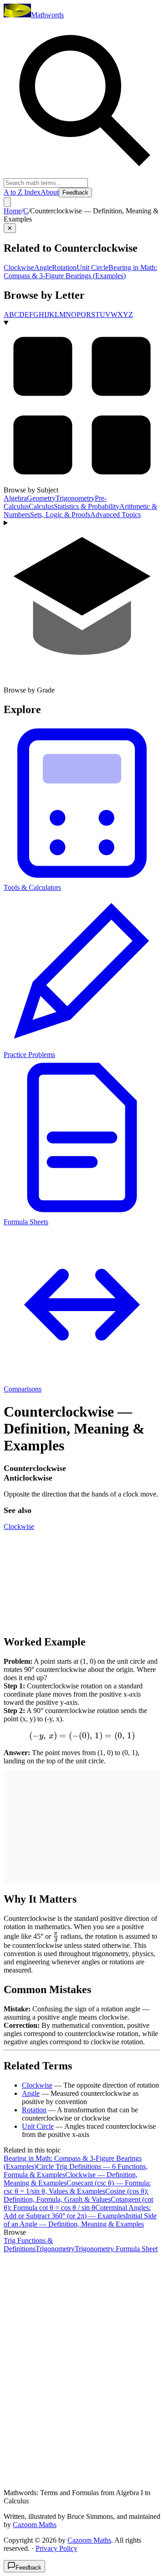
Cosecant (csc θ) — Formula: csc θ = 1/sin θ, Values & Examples (77, 2187)
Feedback (75, 193)
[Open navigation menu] (7, 202)
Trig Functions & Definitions (28, 2245)
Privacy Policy (56, 2548)
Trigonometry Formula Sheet (116, 2249)
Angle (43, 267)
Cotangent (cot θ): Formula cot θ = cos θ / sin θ (78, 2203)
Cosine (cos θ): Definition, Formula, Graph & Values (76, 2195)
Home (13, 211)
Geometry (41, 498)
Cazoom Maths (35, 2525)
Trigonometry (75, 498)
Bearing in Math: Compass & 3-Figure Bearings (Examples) (80, 272)
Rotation (64, 267)
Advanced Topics (115, 515)
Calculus (41, 506)
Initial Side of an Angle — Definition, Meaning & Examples (80, 2220)
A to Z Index (22, 192)
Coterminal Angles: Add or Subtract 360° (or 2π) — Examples (77, 2212)
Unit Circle (92, 267)
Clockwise (19, 267)
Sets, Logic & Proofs (60, 515)
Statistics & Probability (87, 506)
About (50, 192)
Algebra (15, 498)
